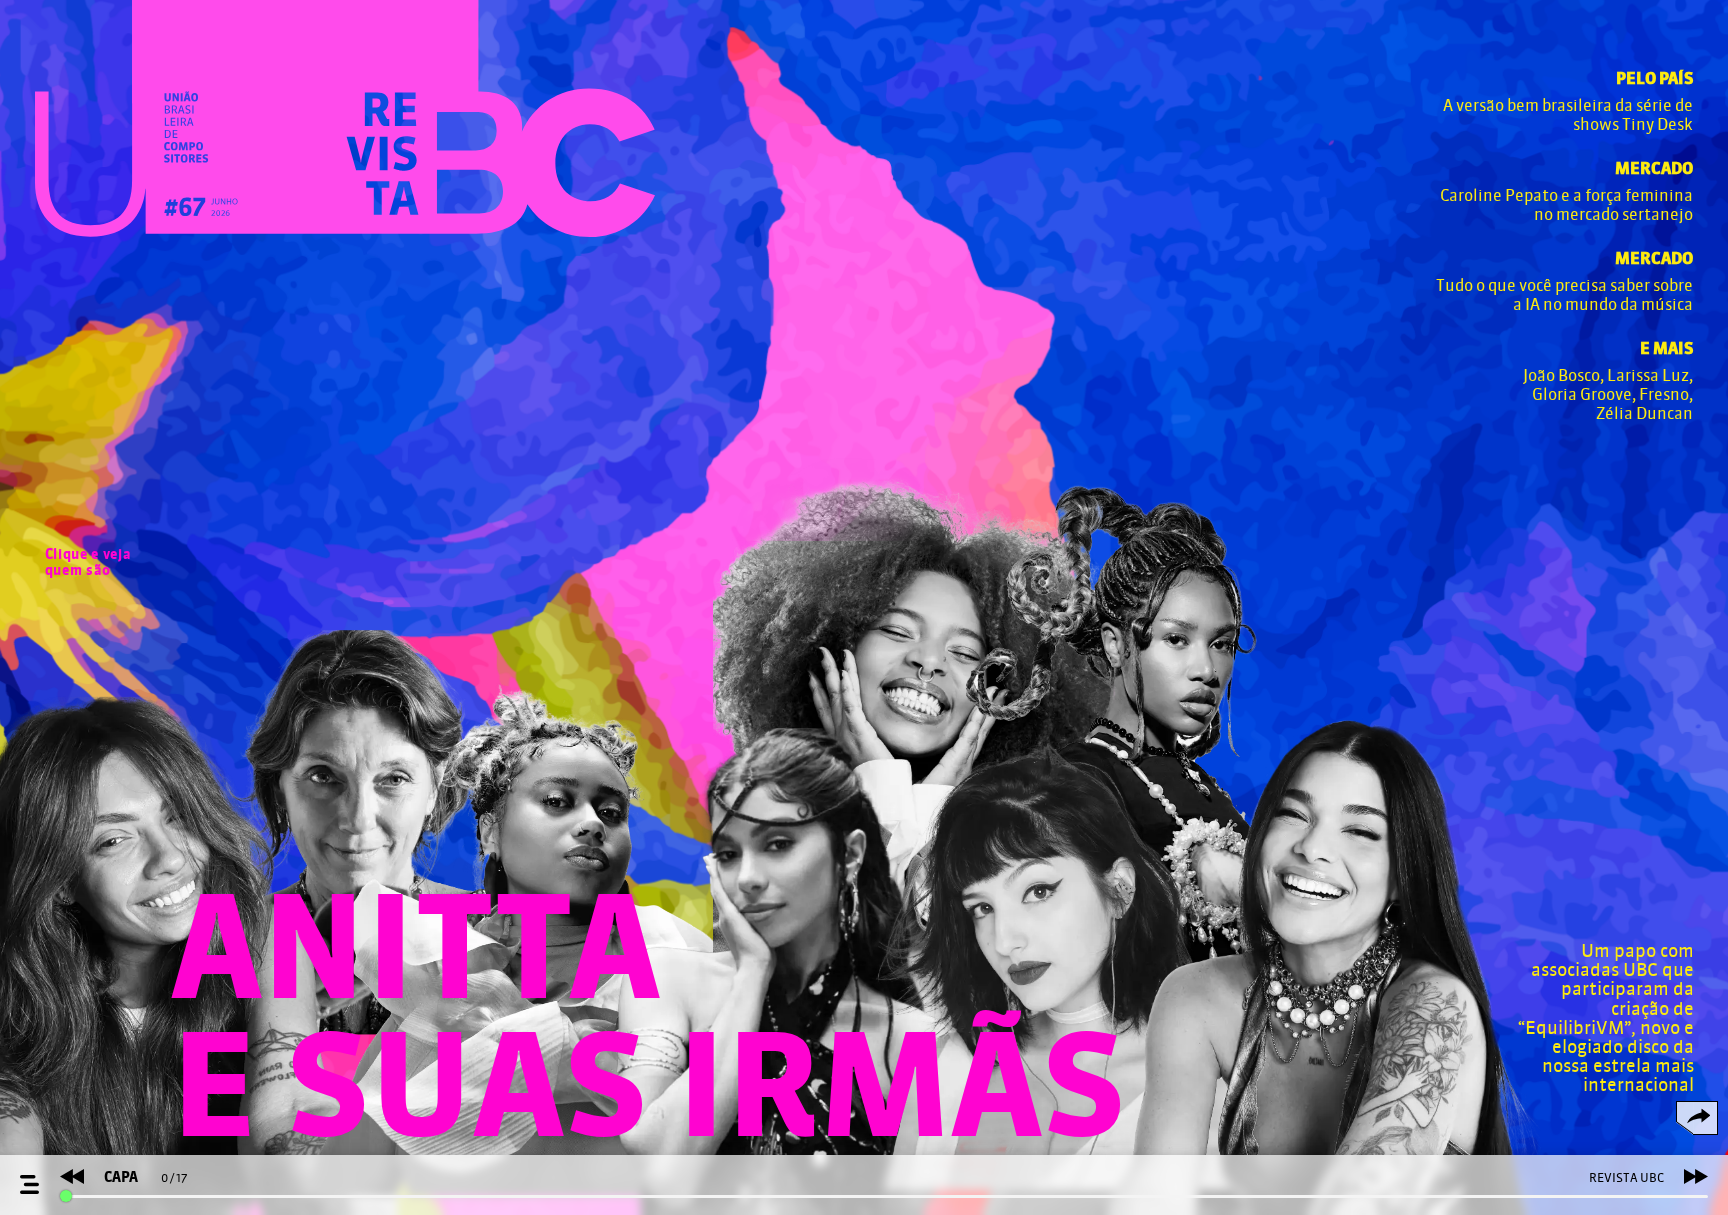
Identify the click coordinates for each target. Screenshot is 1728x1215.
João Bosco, (1565, 375)
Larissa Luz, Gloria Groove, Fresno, (1612, 385)
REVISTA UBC (1626, 1178)
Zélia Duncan (1644, 413)
